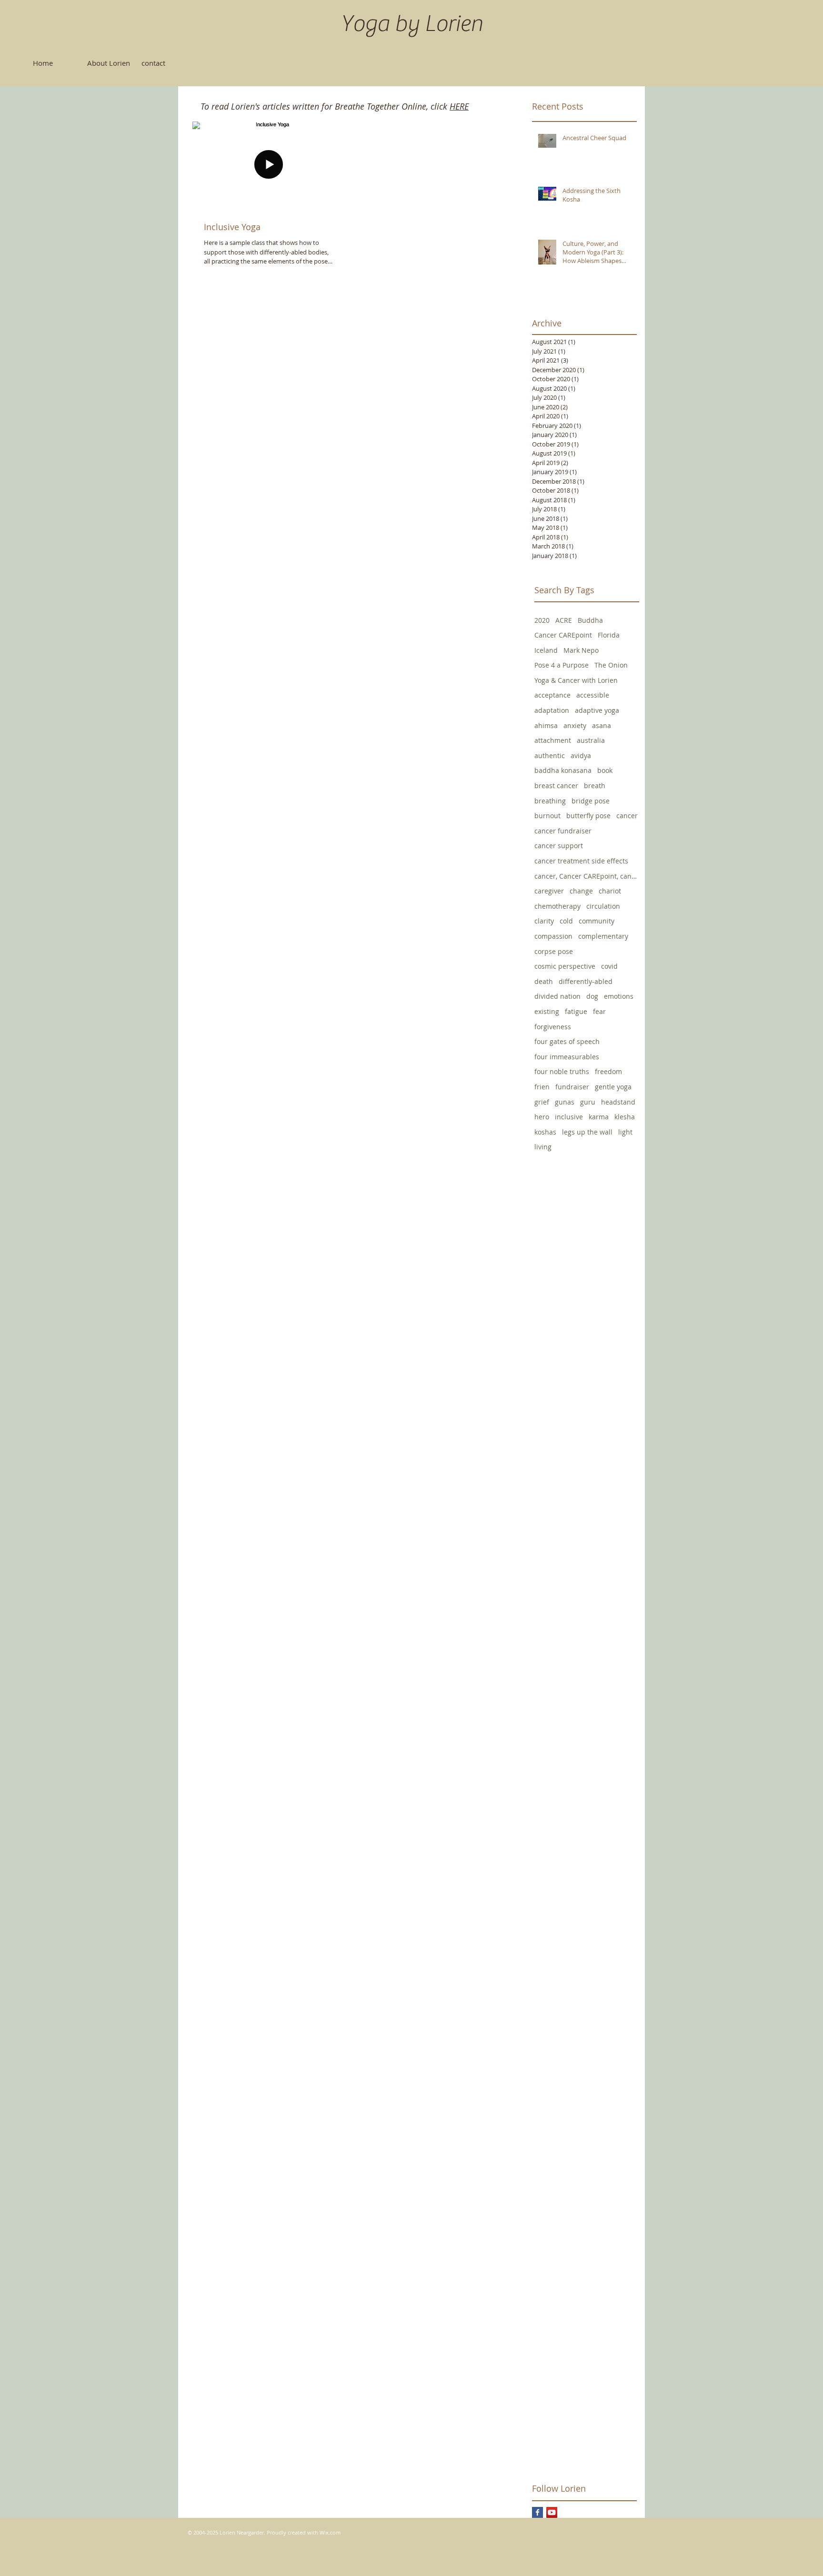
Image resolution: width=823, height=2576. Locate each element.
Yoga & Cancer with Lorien (576, 680)
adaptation (552, 710)
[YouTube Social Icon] (552, 2512)
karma (599, 1117)
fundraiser (572, 1087)
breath (595, 786)
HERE (459, 106)
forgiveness (553, 1027)
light (625, 1132)
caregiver (549, 891)
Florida (609, 635)
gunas (565, 1102)
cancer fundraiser (563, 831)
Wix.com (330, 2532)
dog (592, 996)
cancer (627, 816)
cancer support (559, 846)
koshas (545, 1132)
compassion (553, 936)
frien (542, 1087)
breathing (550, 801)
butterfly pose (588, 816)
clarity (544, 921)
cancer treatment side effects (581, 861)
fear (599, 1011)
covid (609, 966)
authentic (550, 756)
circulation (603, 906)
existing (547, 1011)
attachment (553, 740)
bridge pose (591, 801)
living (543, 1147)
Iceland (546, 650)
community (597, 921)
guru (588, 1102)
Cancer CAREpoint (563, 635)
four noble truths (562, 1071)
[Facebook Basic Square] (537, 2512)
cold (566, 921)
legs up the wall (587, 1132)
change (581, 891)
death (544, 981)
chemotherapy (557, 906)
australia (591, 740)
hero (542, 1117)
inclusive (569, 1117)
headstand (618, 1102)
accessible (593, 695)
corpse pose (554, 951)
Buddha (590, 620)
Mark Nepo (581, 650)
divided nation (557, 996)
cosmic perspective (565, 966)
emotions (619, 996)
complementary (603, 936)
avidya (581, 756)
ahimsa (546, 725)
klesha (625, 1117)
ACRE (564, 620)
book (605, 770)
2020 (542, 620)
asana (602, 725)
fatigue (576, 1011)
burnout (547, 816)
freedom (608, 1071)
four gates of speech (567, 1041)
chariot (610, 891)
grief (542, 1102)
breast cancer (556, 786)
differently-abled (586, 981)
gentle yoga (613, 1087)
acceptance (552, 695)
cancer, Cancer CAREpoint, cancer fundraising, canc (587, 876)
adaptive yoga (597, 710)
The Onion (611, 665)
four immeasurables (567, 1057)
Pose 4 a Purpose (562, 665)
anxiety (575, 725)
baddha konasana (563, 770)
